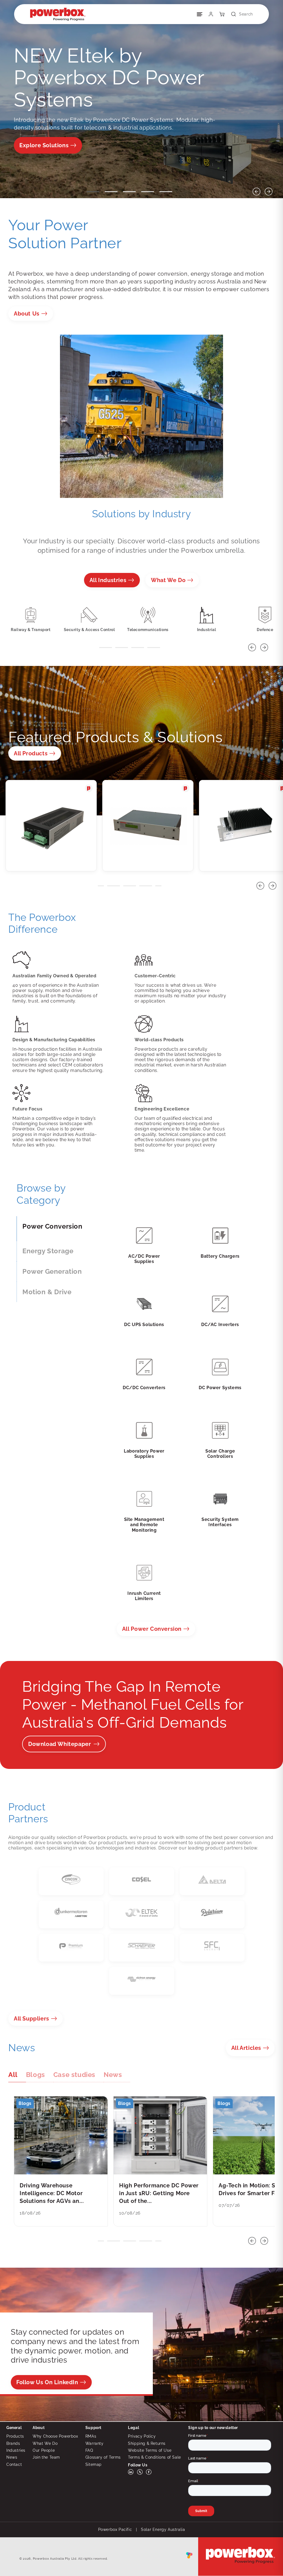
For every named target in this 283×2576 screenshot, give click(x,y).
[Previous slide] (256, 192)
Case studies (74, 2075)
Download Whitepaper (60, 1744)
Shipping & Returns (147, 2443)
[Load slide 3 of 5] (129, 192)
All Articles (246, 2048)
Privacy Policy (142, 2436)
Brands (13, 2443)
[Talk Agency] (189, 2557)
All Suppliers (32, 2019)
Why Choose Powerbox (55, 2436)
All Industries (108, 580)
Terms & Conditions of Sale (154, 2457)
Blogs (36, 2075)
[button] (240, 14)
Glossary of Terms (103, 2457)
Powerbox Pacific (115, 2530)
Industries (16, 2450)
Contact (14, 2464)
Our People (44, 2450)
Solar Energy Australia (163, 2530)
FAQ (89, 2450)
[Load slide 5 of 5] (166, 192)
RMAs (91, 2436)
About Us (27, 314)
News (113, 2075)
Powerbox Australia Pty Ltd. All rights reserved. (70, 2559)
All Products (31, 753)
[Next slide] (269, 192)
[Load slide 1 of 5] (93, 192)
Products (15, 2436)
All (152, 1629)
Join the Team (46, 2457)
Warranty (95, 2443)
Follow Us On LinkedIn (47, 2382)
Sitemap (94, 2464)
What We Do (168, 580)
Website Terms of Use (150, 2450)
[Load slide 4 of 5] (148, 192)
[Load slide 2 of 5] (111, 192)
